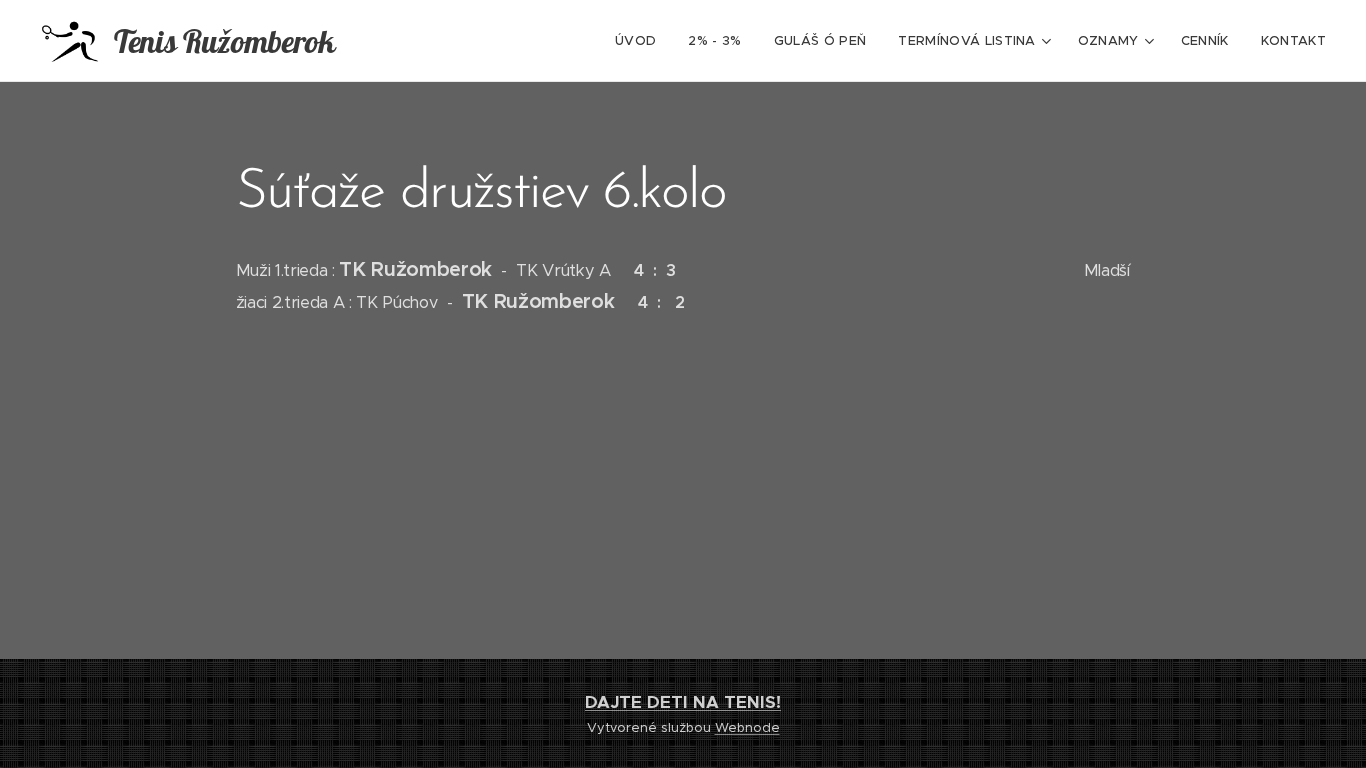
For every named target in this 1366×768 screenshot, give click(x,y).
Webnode (747, 727)
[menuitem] (641, 41)
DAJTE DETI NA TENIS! (683, 702)
